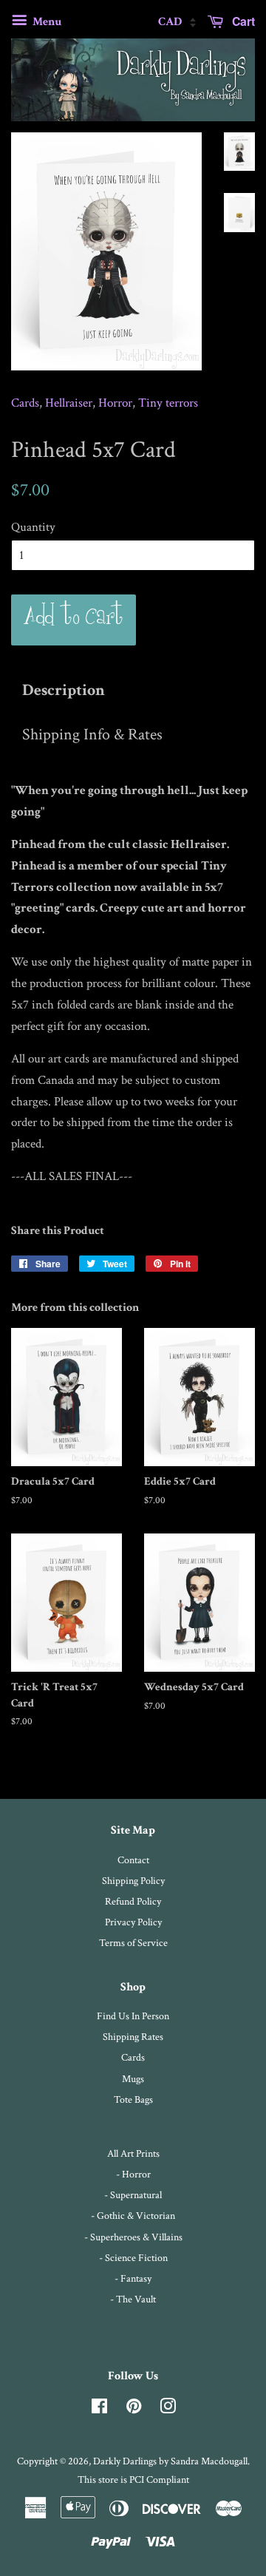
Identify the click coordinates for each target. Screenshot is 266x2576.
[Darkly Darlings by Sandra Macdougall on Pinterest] (134, 2409)
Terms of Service (133, 1943)
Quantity (33, 527)
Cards (25, 403)
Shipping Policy (133, 1881)
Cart (242, 21)
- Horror (133, 2174)
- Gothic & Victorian (133, 2216)
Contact (133, 1860)
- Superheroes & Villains (133, 2237)
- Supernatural (133, 2195)
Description (64, 691)
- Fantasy (133, 2278)
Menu (46, 22)
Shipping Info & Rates (92, 735)
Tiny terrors (168, 403)
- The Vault (133, 2299)
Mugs (133, 2079)
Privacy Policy (133, 1922)
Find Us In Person (133, 2016)
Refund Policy (133, 1901)
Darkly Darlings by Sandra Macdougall (170, 2461)
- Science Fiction (133, 2258)
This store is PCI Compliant (133, 2480)
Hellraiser (69, 403)
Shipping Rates (133, 2037)
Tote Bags (133, 2099)
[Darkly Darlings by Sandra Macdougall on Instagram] (168, 2409)
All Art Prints (133, 2153)
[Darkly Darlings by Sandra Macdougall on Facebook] (99, 2409)
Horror (115, 403)
